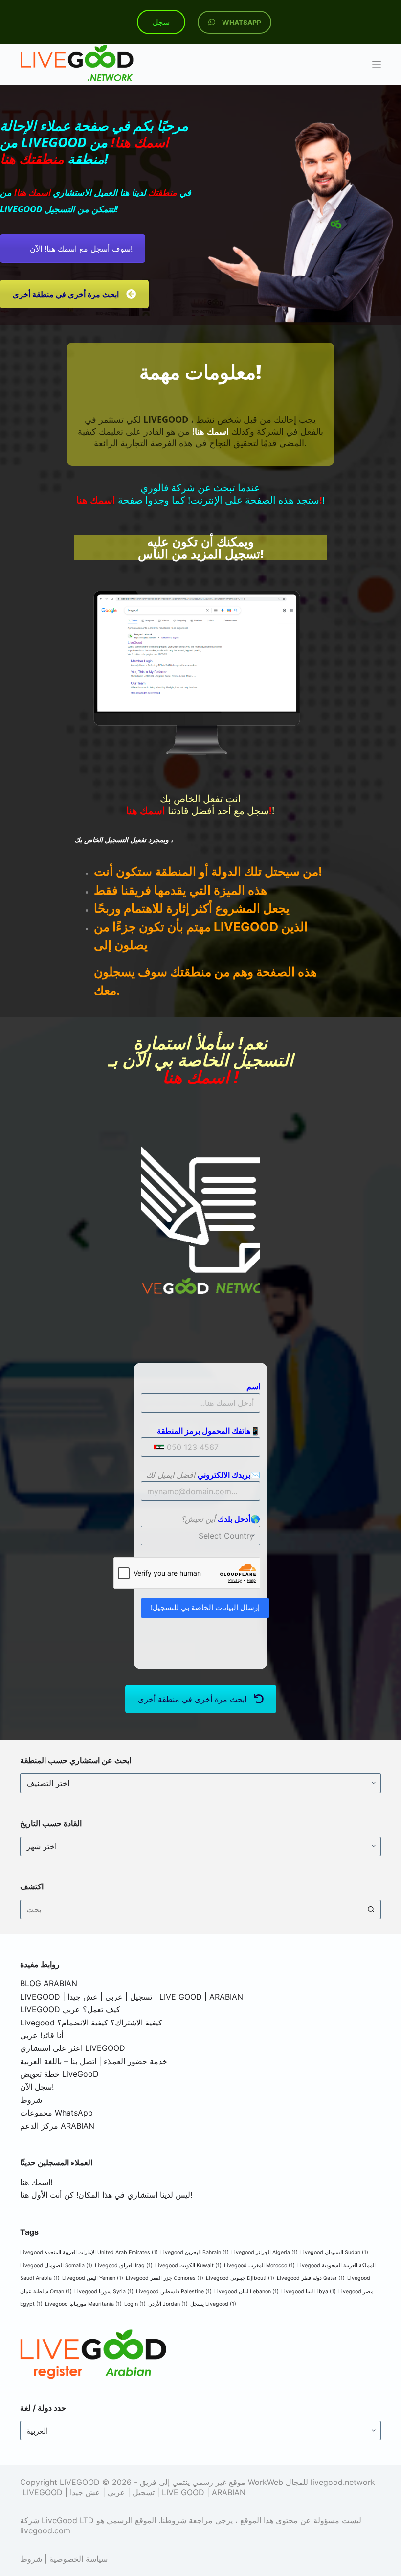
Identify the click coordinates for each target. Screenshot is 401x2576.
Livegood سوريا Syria (104, 2291)
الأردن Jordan (168, 2304)
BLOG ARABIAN (49, 1983)
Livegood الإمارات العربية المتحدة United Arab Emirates (89, 2252)
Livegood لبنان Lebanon (246, 2291)
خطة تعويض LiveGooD (59, 2074)
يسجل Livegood (213, 2304)
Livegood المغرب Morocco (259, 2265)
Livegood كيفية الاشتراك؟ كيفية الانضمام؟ (91, 2023)
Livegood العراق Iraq (124, 2265)
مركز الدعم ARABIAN (57, 2126)
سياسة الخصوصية (78, 2559)
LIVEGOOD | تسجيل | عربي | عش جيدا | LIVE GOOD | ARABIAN (132, 1997)
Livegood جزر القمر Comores (165, 2278)
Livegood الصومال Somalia (56, 2265)
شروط (31, 2100)
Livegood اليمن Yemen (93, 2278)
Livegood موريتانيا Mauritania (83, 2304)
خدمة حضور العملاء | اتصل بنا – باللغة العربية (94, 2061)
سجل (161, 22)
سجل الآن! (37, 2087)
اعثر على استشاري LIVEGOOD (73, 2048)
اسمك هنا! (36, 2182)
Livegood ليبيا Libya (309, 2291)
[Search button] (371, 1909)
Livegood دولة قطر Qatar (311, 2278)
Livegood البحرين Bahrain (195, 2252)
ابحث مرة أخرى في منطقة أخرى (192, 1699)
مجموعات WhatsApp (56, 2113)
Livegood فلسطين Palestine (174, 2291)
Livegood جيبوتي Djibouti (240, 2278)
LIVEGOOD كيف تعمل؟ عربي (70, 2009)
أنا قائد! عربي (42, 2035)
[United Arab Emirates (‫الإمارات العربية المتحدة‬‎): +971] (153, 1447)
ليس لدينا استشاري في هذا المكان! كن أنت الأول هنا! (106, 2195)
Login (135, 2304)
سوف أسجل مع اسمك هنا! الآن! (81, 249)
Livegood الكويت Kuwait (188, 2265)
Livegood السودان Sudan (334, 2252)
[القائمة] (377, 65)
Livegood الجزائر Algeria (265, 2252)
